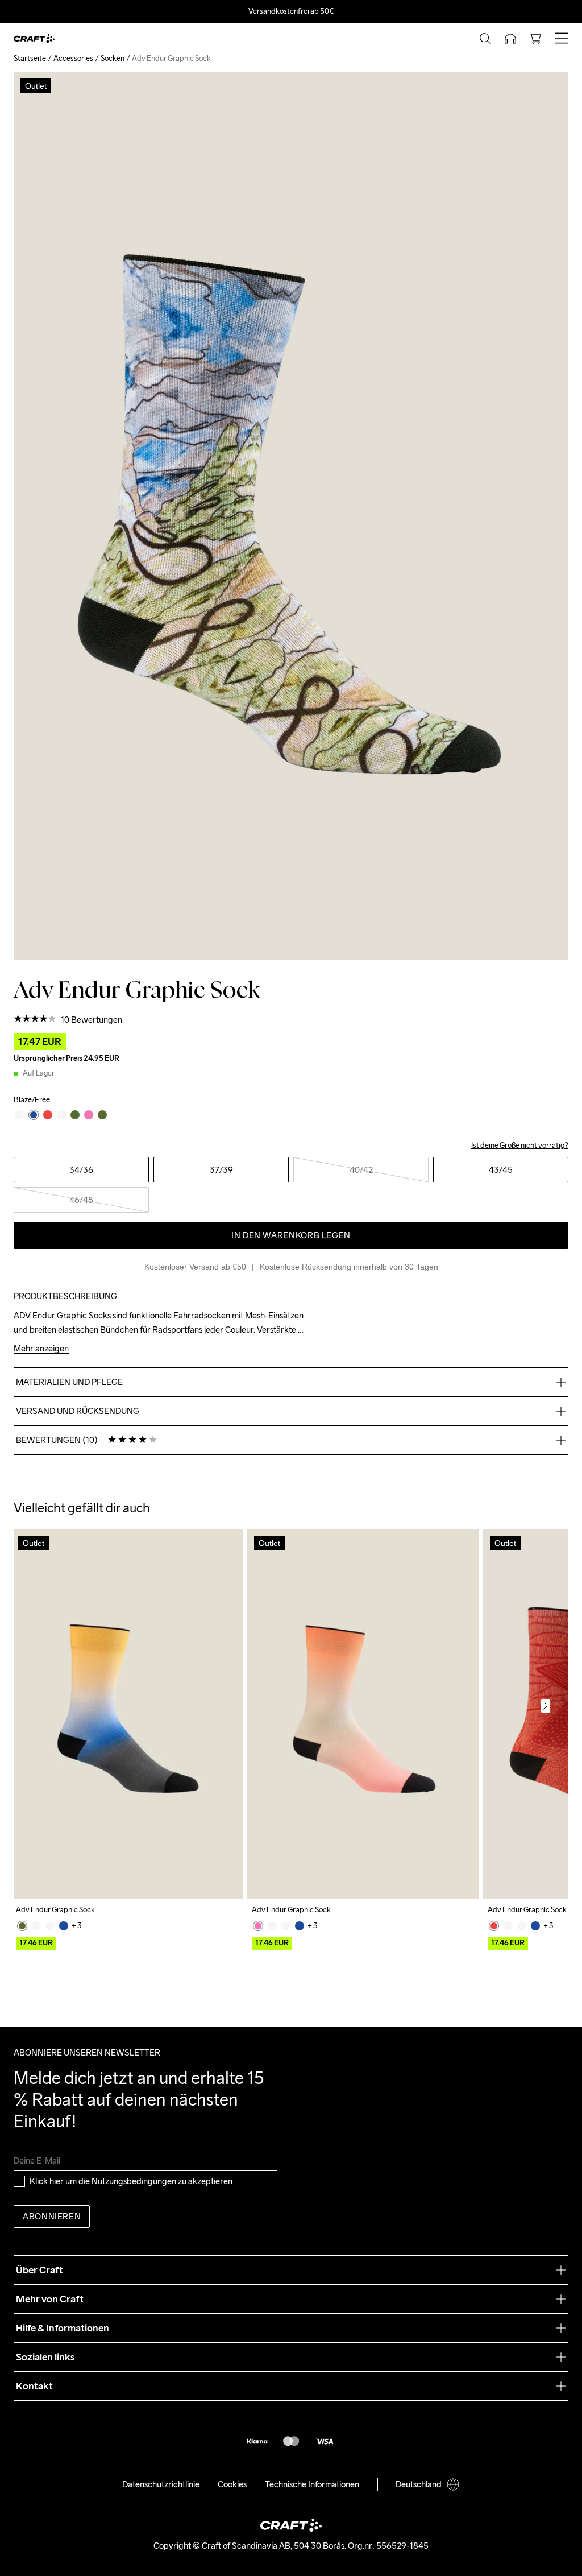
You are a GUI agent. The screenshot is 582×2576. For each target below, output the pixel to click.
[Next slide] (546, 1706)
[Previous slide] (36, 1706)
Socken (113, 58)
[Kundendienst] (510, 39)
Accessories (73, 58)
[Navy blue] (64, 1926)
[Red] (494, 1926)
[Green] (22, 1926)
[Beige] (36, 1926)
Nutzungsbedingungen (134, 2181)
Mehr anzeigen (41, 1349)
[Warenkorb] (535, 39)
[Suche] (485, 39)
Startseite (30, 58)
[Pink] (258, 1926)
